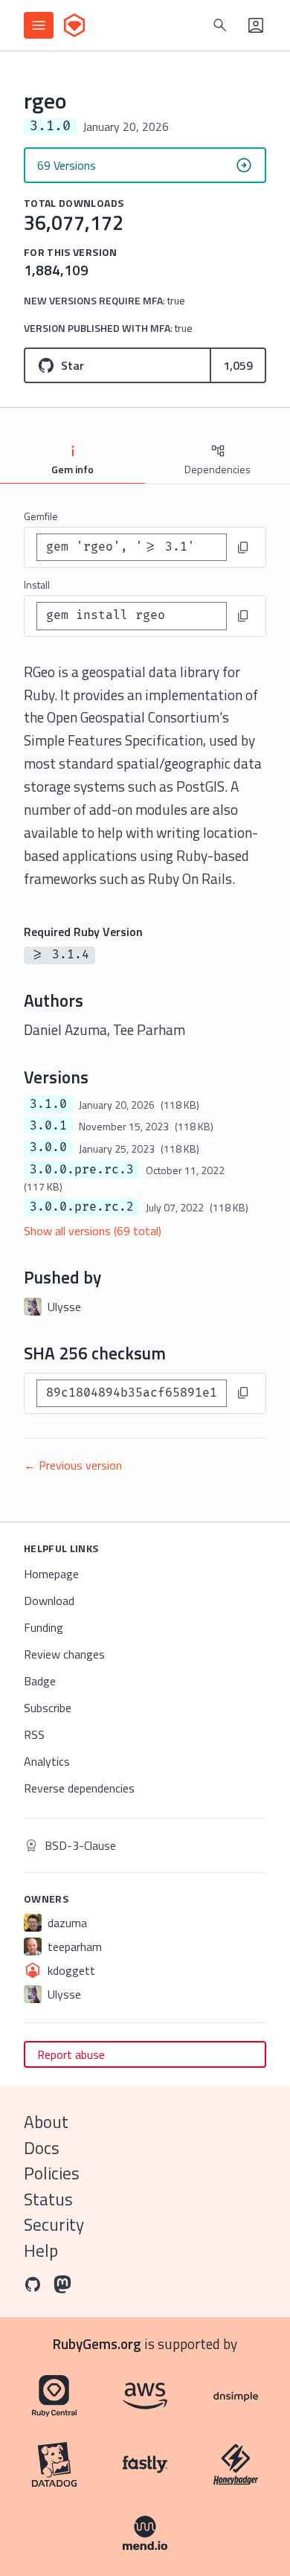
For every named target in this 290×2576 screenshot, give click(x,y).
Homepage (51, 1574)
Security (54, 2224)
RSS (34, 1734)
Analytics (47, 1761)
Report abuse (71, 2054)
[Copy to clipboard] (243, 548)
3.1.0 (48, 1104)
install (37, 584)
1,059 (238, 365)
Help (41, 2250)
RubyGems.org (97, 2343)
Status (48, 2199)
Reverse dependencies (79, 1788)
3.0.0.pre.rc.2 (82, 1207)
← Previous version (73, 1465)
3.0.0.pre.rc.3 (82, 1170)
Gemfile (41, 516)
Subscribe (48, 1708)
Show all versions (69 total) (93, 1231)
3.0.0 (48, 1147)
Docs (42, 2148)
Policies (52, 2173)
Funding (43, 1627)
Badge (40, 1681)
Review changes (64, 1654)
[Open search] (220, 25)
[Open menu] (39, 25)
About (46, 2122)
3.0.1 (48, 1126)
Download (49, 1601)
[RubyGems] (74, 25)
